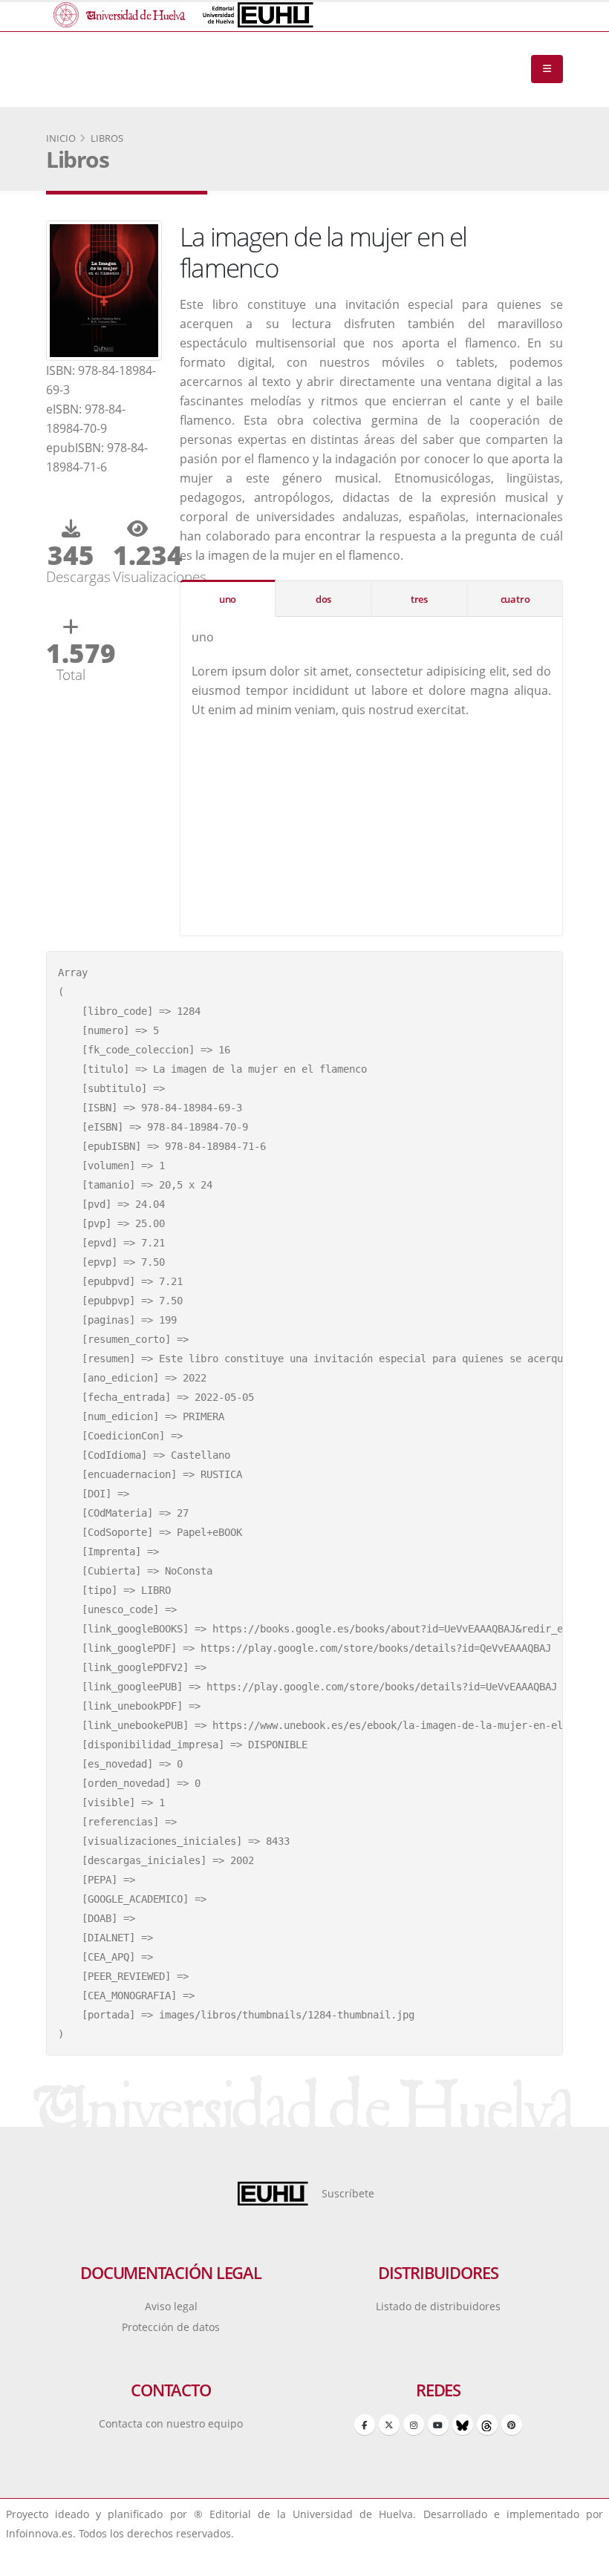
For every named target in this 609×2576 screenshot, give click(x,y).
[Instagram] (414, 2425)
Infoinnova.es (39, 2533)
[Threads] (487, 2425)
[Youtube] (438, 2425)
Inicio (61, 138)
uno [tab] (228, 599)
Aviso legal (171, 2306)
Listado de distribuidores (438, 2306)
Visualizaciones (137, 576)
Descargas (71, 576)
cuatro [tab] (515, 599)
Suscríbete (348, 2193)
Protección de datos (171, 2327)
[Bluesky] (463, 2425)
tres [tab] (419, 599)
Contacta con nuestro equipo (171, 2423)
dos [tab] (323, 599)
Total (71, 674)
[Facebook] (365, 2425)
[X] (389, 2425)
